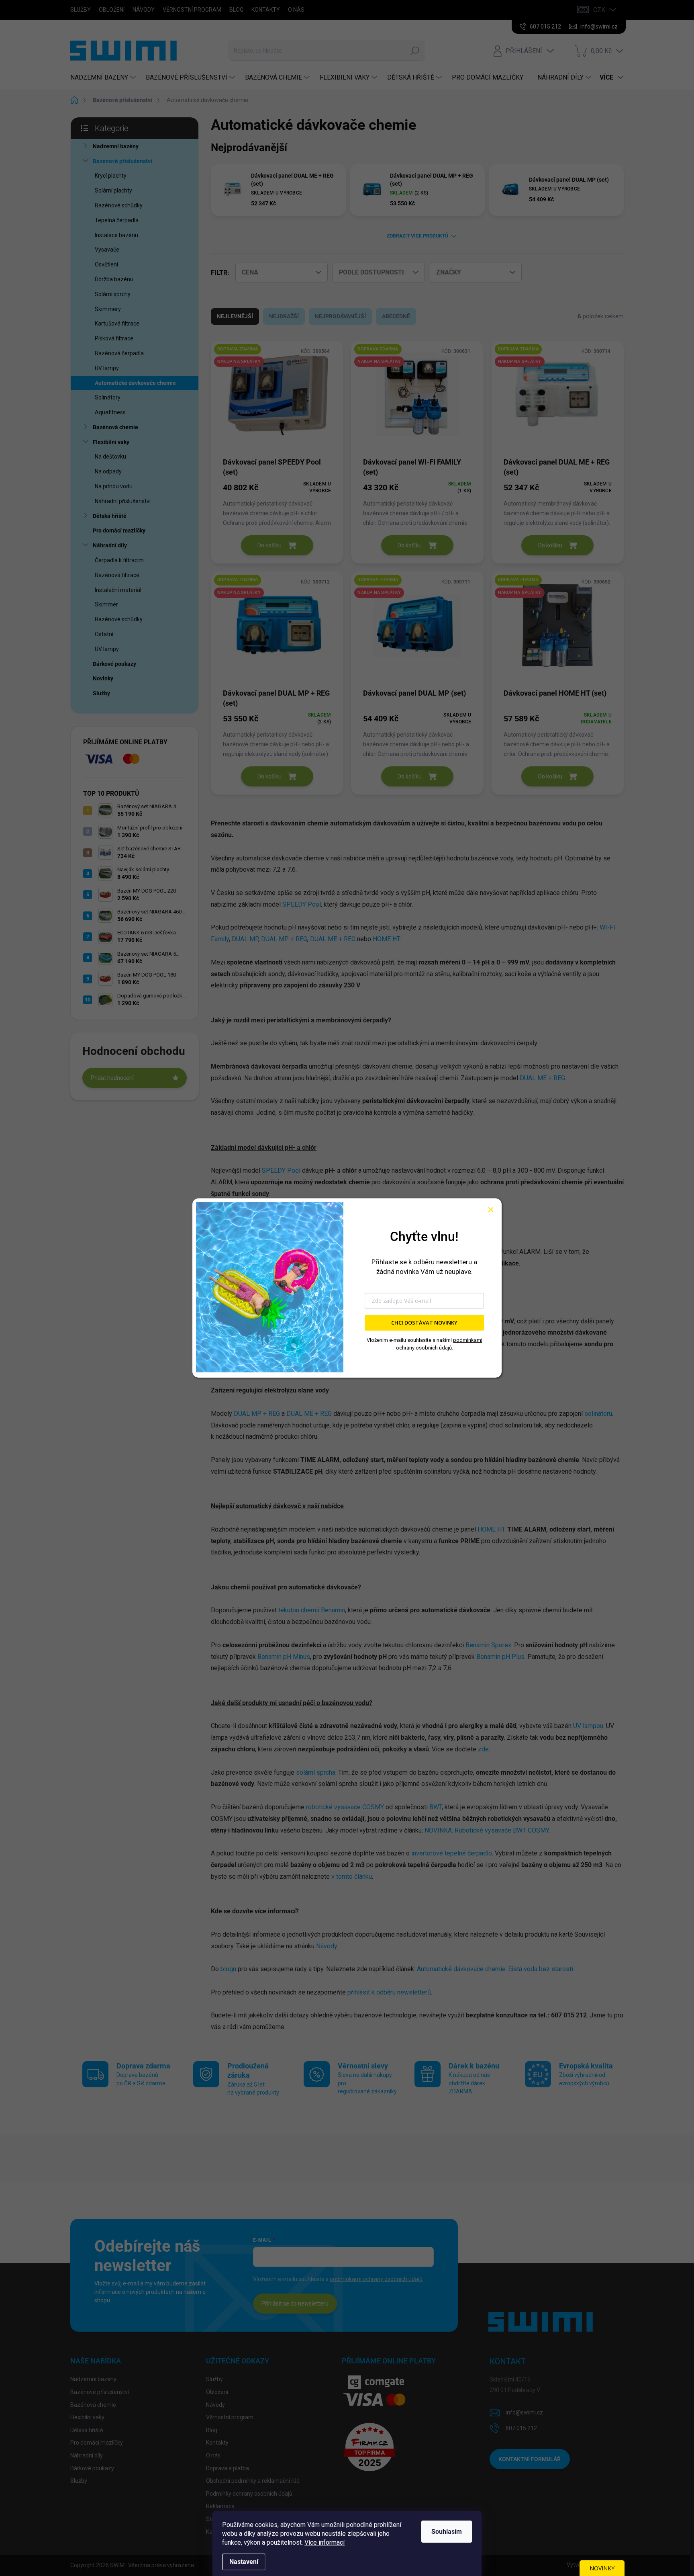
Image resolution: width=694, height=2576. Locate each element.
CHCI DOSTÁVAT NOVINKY (424, 1323)
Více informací (325, 2542)
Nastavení (244, 2562)
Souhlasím (447, 2532)
